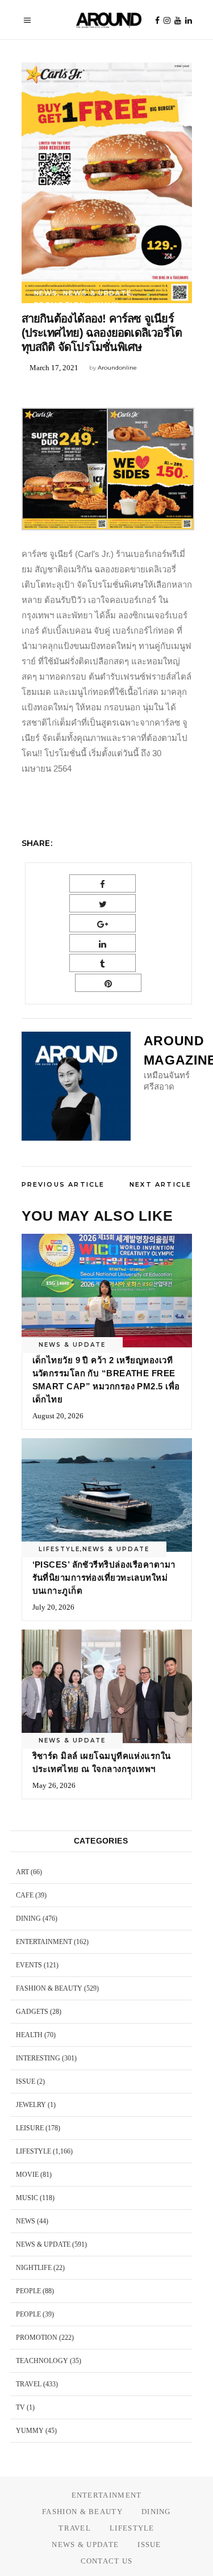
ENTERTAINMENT (44, 1942)
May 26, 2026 (54, 1785)
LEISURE (30, 2128)
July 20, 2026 (53, 1607)
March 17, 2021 (54, 368)
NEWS (46, 293)
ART (22, 1872)
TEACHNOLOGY (42, 2361)
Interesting (38, 2058)
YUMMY (105, 304)
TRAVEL (29, 2384)
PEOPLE (28, 2291)
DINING (28, 1919)
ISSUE (26, 2081)
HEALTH (29, 2035)
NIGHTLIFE (34, 2268)
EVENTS (29, 1965)
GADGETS (32, 2012)
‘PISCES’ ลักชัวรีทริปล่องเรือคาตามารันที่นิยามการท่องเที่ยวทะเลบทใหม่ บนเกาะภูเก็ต (104, 1578)
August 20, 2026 (58, 1416)
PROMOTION (60, 304)
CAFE (25, 1895)
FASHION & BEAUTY (49, 1988)
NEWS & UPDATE (97, 293)
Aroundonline (117, 368)
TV (20, 2407)
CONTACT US (107, 2561)
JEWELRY (31, 2105)
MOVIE (27, 2175)
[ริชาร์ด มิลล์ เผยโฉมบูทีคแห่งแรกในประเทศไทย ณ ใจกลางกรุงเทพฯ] (107, 1686)
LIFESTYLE (59, 1549)
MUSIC (27, 2198)
